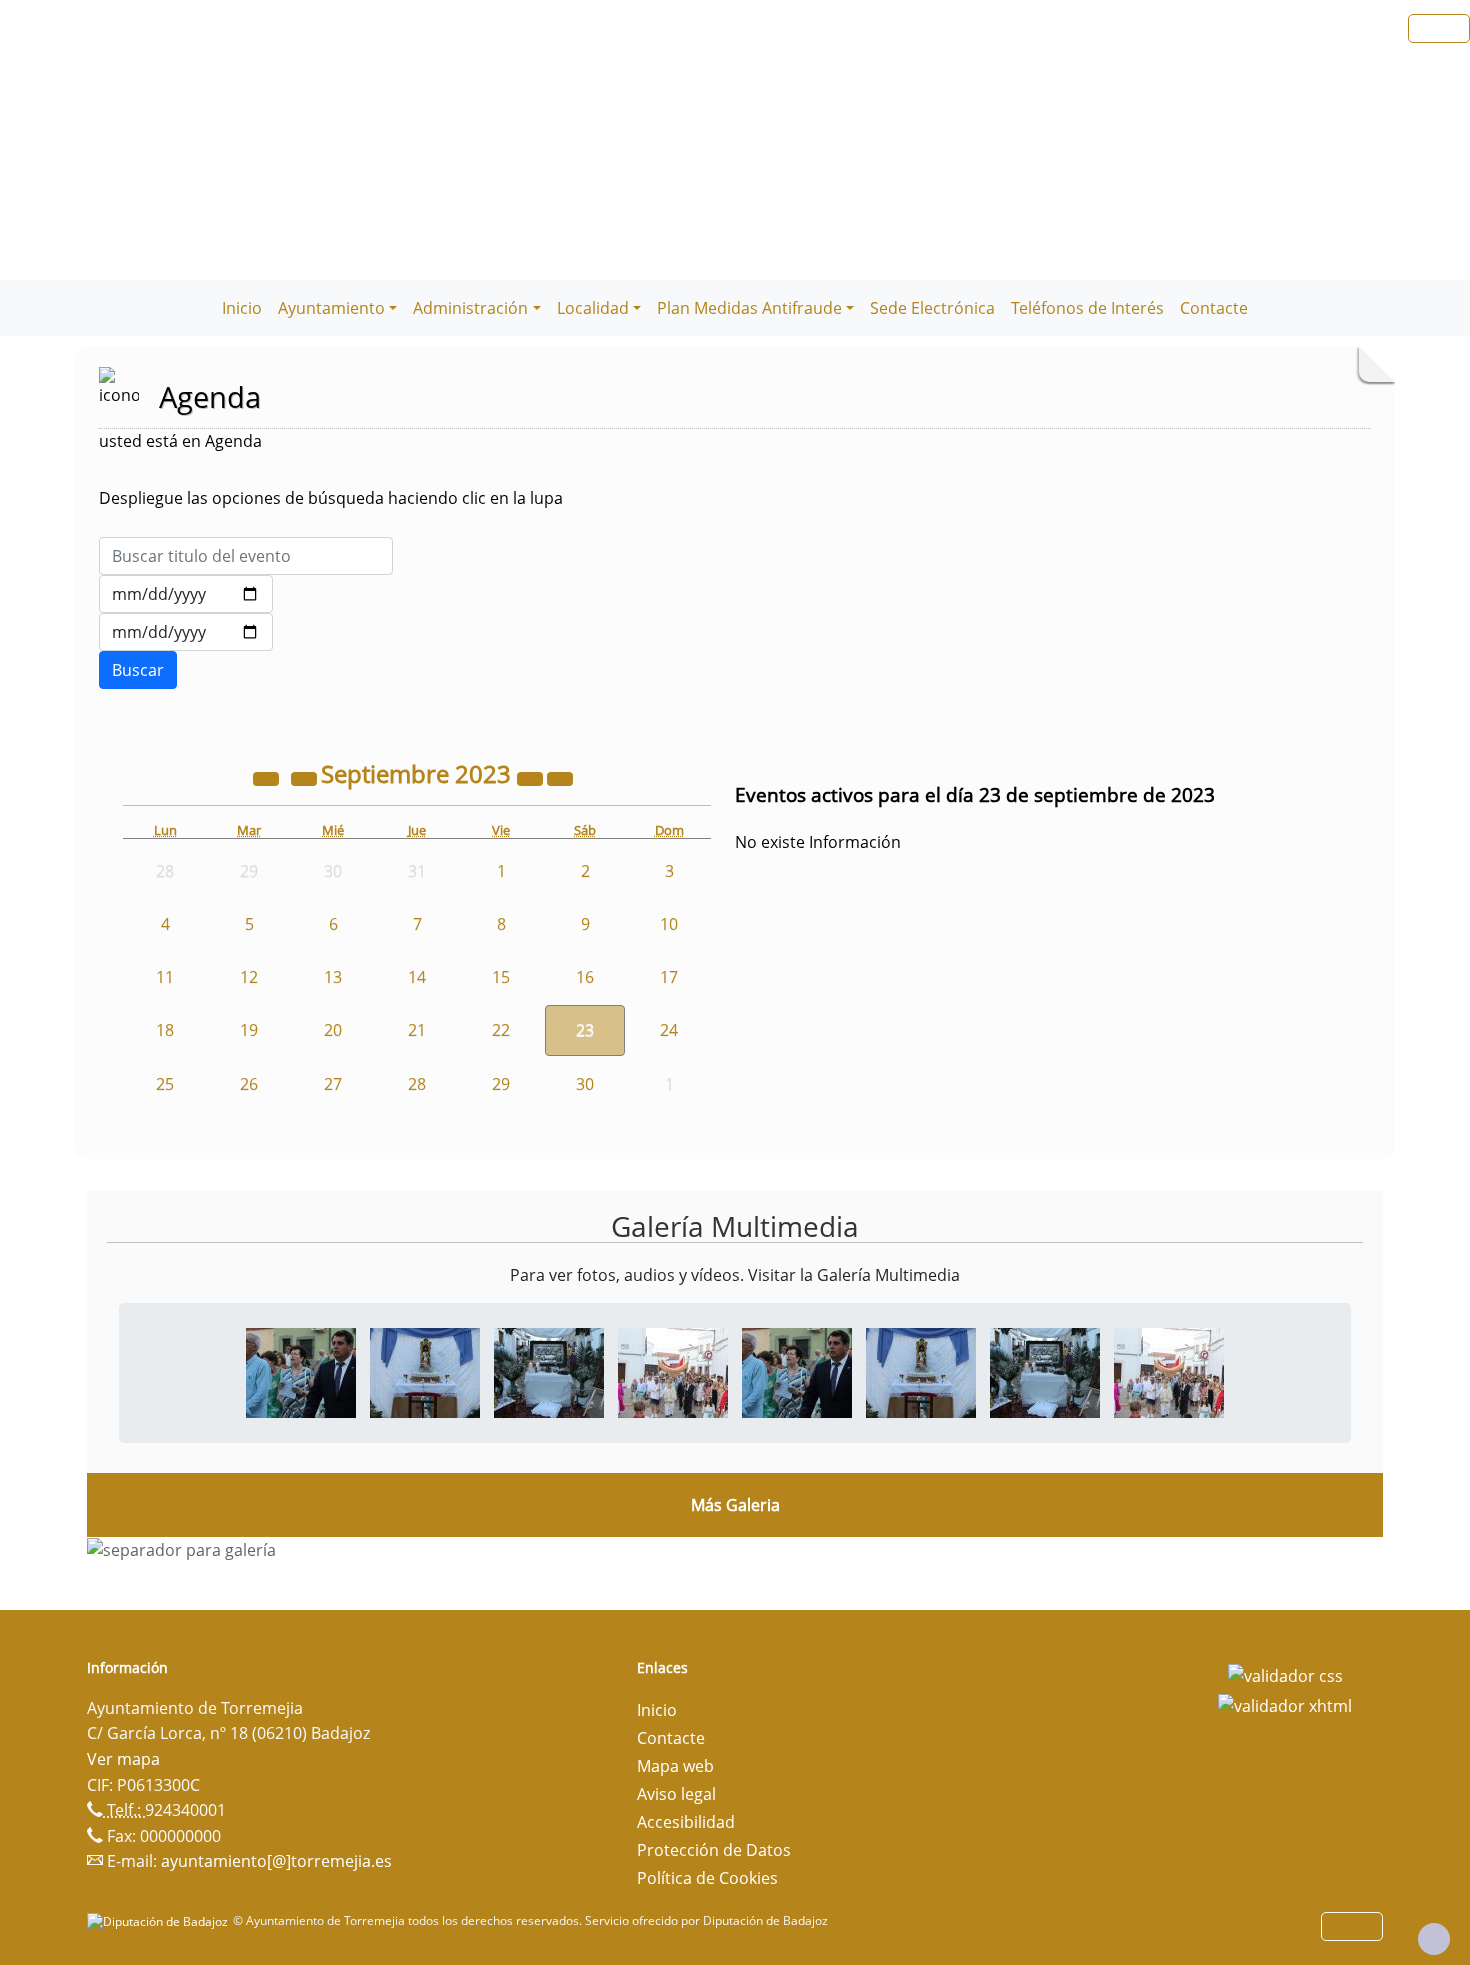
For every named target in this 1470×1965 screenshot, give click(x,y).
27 (333, 1084)
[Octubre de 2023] (560, 777)
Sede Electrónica (932, 308)
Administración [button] (470, 308)
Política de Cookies (707, 1878)
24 (669, 1030)
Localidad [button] (593, 308)
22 (501, 1030)
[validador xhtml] (1285, 1704)
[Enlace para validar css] (1285, 1674)
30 (585, 1084)
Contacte (1214, 308)
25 (165, 1084)
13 (333, 977)
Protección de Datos (714, 1850)
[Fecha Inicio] (186, 594)
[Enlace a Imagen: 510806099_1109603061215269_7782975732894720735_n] (549, 1371)
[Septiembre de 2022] (268, 777)
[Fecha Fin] (186, 632)
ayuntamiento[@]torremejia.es (276, 1861)
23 (585, 1030)
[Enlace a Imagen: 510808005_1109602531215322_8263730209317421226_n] (673, 1371)
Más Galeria (735, 1505)
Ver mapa (123, 1759)
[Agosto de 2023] (306, 777)
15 (501, 977)
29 (501, 1084)
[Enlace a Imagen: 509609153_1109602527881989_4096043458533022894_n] (301, 1371)
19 (249, 1030)
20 (333, 1030)
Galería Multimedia (735, 1226)
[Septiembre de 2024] (532, 777)
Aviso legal (676, 1794)
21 (417, 1030)
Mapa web (675, 1766)
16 (585, 977)
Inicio (242, 308)
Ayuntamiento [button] (331, 308)
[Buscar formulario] (138, 670)
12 (249, 977)
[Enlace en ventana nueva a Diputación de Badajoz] (160, 1920)
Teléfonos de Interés (1087, 308)
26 (249, 1084)
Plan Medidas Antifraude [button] (749, 308)
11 (165, 977)
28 (417, 1084)
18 (165, 1030)
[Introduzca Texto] (246, 556)
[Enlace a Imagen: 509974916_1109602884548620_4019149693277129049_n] (425, 1371)
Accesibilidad (686, 1822)
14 (417, 977)
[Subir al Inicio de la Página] (1434, 1939)
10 (669, 924)
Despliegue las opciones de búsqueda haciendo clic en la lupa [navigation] (331, 498)
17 (669, 977)
